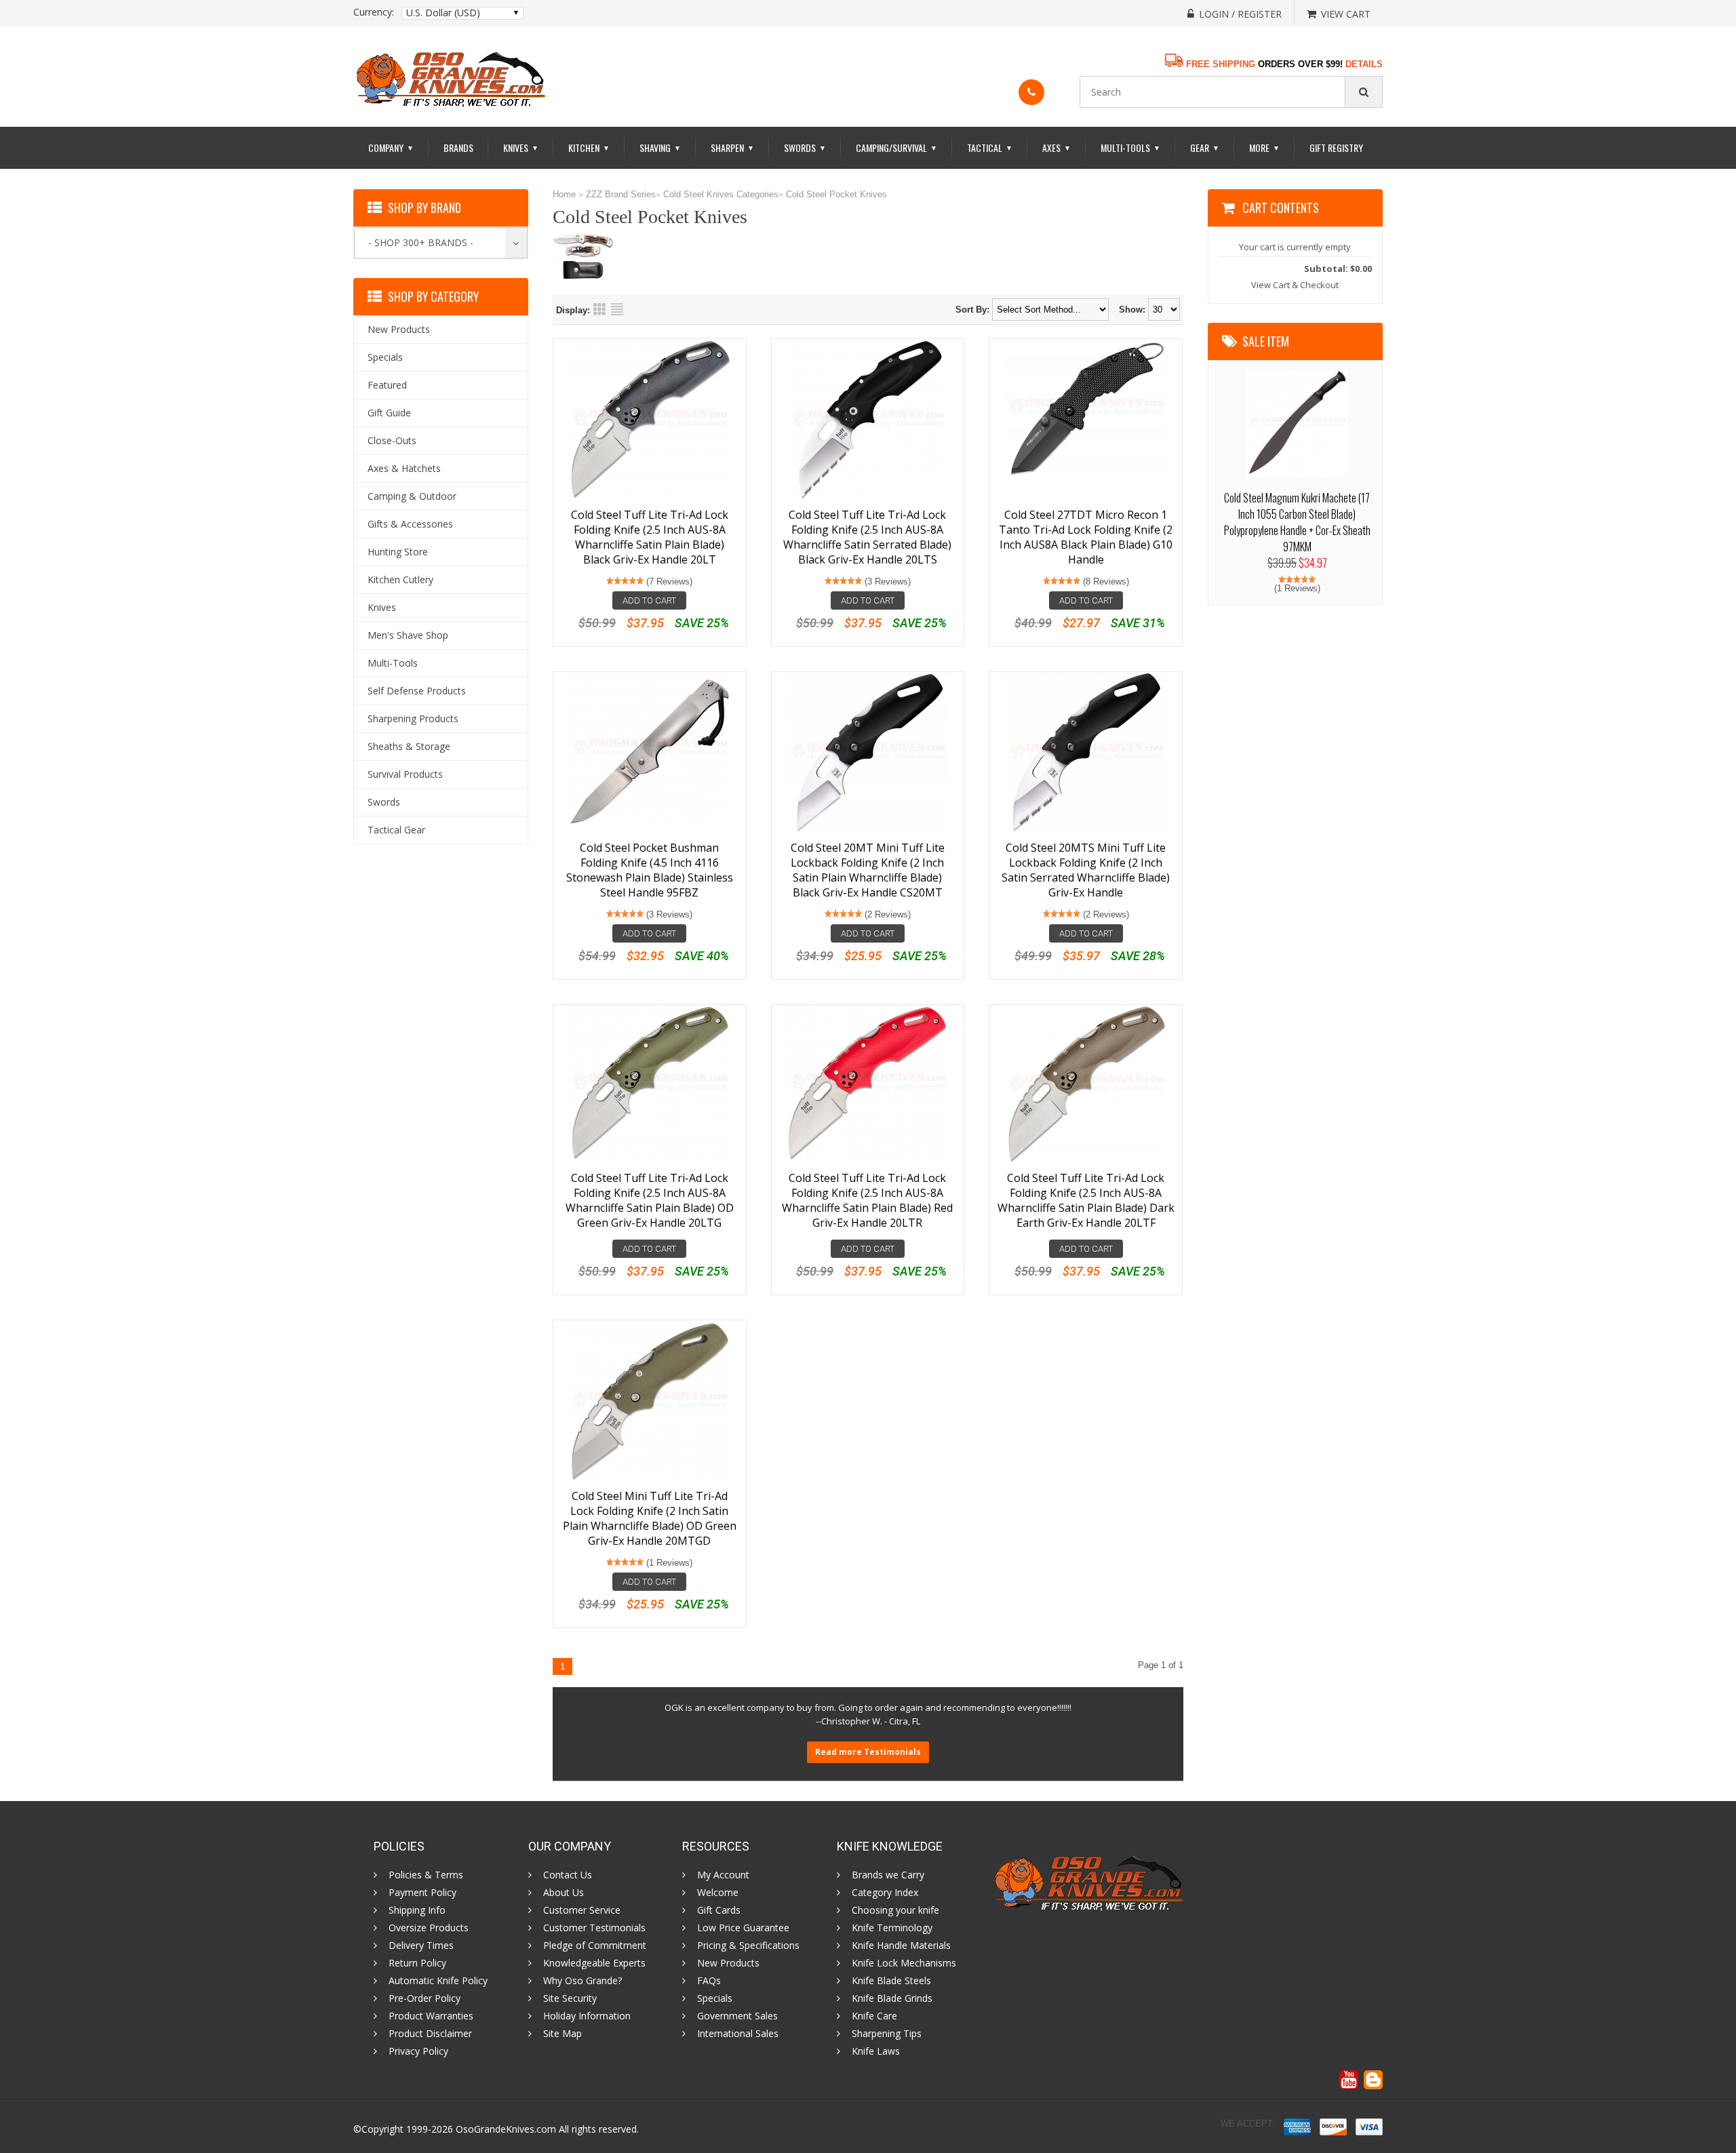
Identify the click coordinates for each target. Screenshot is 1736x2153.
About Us (564, 1893)
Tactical (990, 147)
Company (391, 147)
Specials (715, 1998)
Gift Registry (1336, 147)
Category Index (885, 1893)
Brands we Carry (888, 1875)
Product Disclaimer (430, 2034)
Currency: (374, 12)
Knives (521, 147)
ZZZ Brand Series (621, 194)
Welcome (718, 1893)
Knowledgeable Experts (594, 1963)
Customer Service (582, 1910)
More (1264, 147)
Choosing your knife (895, 1910)
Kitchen (589, 147)
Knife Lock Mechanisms (904, 1963)
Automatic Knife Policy (438, 1981)
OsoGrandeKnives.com (507, 2129)
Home (564, 194)
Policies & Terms (426, 1875)
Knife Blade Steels (891, 1981)
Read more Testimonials (868, 1752)
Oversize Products (429, 1928)
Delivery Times (421, 1945)
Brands (458, 147)
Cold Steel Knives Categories (721, 194)
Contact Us (568, 1875)
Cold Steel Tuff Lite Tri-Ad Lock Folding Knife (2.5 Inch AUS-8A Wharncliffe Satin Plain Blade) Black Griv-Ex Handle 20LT (650, 537)
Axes (1057, 147)
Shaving (660, 147)
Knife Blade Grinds (892, 1998)
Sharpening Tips (887, 2034)
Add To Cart (649, 600)
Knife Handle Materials (901, 1945)
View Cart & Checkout (1295, 285)
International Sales (738, 2034)
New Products (728, 1963)
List (617, 309)
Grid (599, 309)
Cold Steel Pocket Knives (836, 194)
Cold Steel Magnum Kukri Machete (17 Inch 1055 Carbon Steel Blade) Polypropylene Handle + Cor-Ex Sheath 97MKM (1297, 522)
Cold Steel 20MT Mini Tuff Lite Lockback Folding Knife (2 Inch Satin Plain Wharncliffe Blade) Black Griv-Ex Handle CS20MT (868, 870)
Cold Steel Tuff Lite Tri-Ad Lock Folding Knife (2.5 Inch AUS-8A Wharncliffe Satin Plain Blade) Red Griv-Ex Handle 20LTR (867, 1200)
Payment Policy (422, 1893)
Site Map (563, 2034)
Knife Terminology (892, 1928)
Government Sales (737, 2016)
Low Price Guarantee (743, 1928)
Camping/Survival (896, 147)
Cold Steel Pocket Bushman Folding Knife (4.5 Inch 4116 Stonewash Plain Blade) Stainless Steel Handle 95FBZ (650, 870)
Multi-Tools (1130, 147)
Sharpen (732, 147)
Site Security (570, 1998)
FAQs (709, 1981)
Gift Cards (719, 1910)
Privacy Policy (418, 2051)
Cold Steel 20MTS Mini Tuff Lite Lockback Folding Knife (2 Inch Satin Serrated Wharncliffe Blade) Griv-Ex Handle (1086, 870)
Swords (805, 147)
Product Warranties (431, 2016)
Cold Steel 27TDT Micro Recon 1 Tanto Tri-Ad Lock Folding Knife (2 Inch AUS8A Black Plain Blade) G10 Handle (1086, 537)
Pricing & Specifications (748, 1945)
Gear (1205, 147)
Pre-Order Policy (425, 1998)
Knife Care (874, 2016)
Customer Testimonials (594, 1928)
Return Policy (417, 1963)
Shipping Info (417, 1910)
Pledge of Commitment (595, 1945)
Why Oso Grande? (583, 1981)
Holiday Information (587, 2016)
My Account (723, 1875)
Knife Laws (876, 2051)
